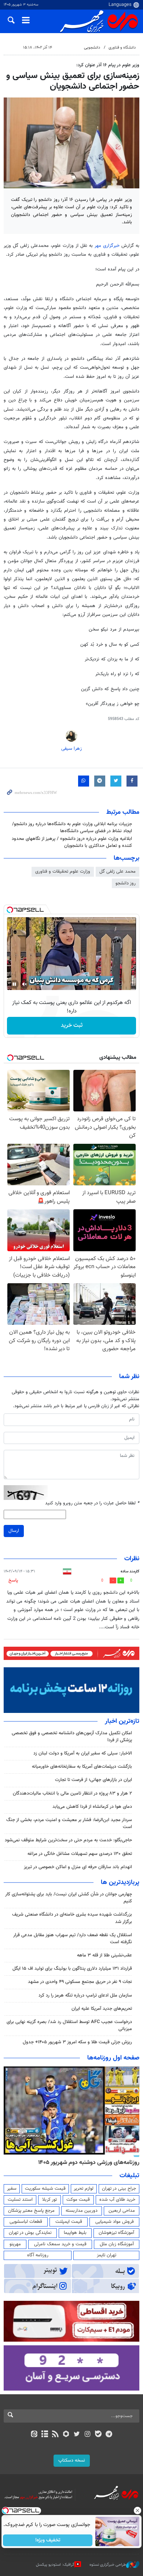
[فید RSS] (56, 2435)
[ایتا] (34, 2435)
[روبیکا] (66, 2435)
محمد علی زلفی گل (118, 872)
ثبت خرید (72, 1026)
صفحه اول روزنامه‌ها (113, 2058)
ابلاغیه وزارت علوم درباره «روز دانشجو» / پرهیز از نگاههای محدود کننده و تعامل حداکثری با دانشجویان (72, 842)
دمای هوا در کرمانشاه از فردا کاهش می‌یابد (92, 1807)
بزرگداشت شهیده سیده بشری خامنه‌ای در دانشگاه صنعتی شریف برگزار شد (72, 1918)
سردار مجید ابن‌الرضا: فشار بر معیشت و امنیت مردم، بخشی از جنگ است (69, 1823)
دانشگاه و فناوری (122, 48)
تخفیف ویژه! (48, 2540)
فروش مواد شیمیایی (115, 2222)
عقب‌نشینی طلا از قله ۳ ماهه (104, 1955)
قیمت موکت (78, 2200)
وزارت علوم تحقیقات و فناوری (63, 872)
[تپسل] (10, 910)
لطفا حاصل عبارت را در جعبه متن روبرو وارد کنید (92, 1503)
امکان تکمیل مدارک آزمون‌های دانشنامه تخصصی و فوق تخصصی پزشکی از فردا (72, 1737)
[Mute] (25, 984)
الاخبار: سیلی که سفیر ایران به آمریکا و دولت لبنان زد (82, 1753)
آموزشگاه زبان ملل (117, 2244)
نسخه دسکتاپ (72, 2460)
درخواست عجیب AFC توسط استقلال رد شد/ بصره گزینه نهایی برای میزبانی (69, 2025)
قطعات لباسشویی (26, 2222)
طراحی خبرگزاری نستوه (108, 2564)
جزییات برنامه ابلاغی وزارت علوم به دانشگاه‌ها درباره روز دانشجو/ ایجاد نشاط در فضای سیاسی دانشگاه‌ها (72, 828)
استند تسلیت (20, 2200)
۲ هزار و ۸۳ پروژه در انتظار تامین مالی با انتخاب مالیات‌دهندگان (72, 1793)
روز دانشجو (126, 883)
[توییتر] (77, 2435)
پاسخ (13, 1580)
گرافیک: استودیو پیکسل (55, 2564)
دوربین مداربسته (82, 2211)
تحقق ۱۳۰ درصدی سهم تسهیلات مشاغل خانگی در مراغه (80, 1854)
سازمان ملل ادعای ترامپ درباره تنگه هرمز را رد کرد (85, 1995)
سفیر (12, 2189)
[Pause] (14, 984)
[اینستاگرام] (87, 2435)
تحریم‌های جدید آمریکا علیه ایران (102, 2009)
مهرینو (15, 2244)
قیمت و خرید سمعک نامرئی (60, 2244)
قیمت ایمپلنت (69, 2222)
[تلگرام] (109, 2435)
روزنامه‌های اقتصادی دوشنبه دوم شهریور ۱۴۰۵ (86, 2162)
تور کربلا (49, 2200)
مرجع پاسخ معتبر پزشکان (31, 2211)
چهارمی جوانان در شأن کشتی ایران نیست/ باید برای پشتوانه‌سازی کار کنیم (69, 1898)
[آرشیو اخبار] (45, 2435)
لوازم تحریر (84, 2189)
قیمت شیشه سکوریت (45, 2189)
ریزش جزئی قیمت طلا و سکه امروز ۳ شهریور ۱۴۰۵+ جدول (77, 2042)
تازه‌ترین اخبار (122, 1721)
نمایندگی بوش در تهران (30, 2233)
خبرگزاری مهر (108, 246)
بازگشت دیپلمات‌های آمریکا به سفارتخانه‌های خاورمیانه (82, 1767)
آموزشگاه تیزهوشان (116, 2233)
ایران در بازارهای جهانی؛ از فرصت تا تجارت (93, 1780)
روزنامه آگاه (38, 2255)
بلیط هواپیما (75, 2233)
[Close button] (137, 2511)
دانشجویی (92, 48)
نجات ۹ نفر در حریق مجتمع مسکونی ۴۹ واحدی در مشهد (80, 1982)
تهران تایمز (107, 2255)
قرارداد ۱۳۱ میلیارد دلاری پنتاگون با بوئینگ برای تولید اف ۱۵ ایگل (72, 1969)
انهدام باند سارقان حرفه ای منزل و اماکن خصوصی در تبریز (78, 1867)
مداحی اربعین (122, 2211)
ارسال (14, 1531)
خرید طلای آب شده (117, 2200)
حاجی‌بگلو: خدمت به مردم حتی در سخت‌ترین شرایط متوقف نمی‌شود (68, 1840)
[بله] (98, 2435)
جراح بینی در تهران (119, 2189)
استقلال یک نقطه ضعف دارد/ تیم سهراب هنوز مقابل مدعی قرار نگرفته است (73, 1939)
